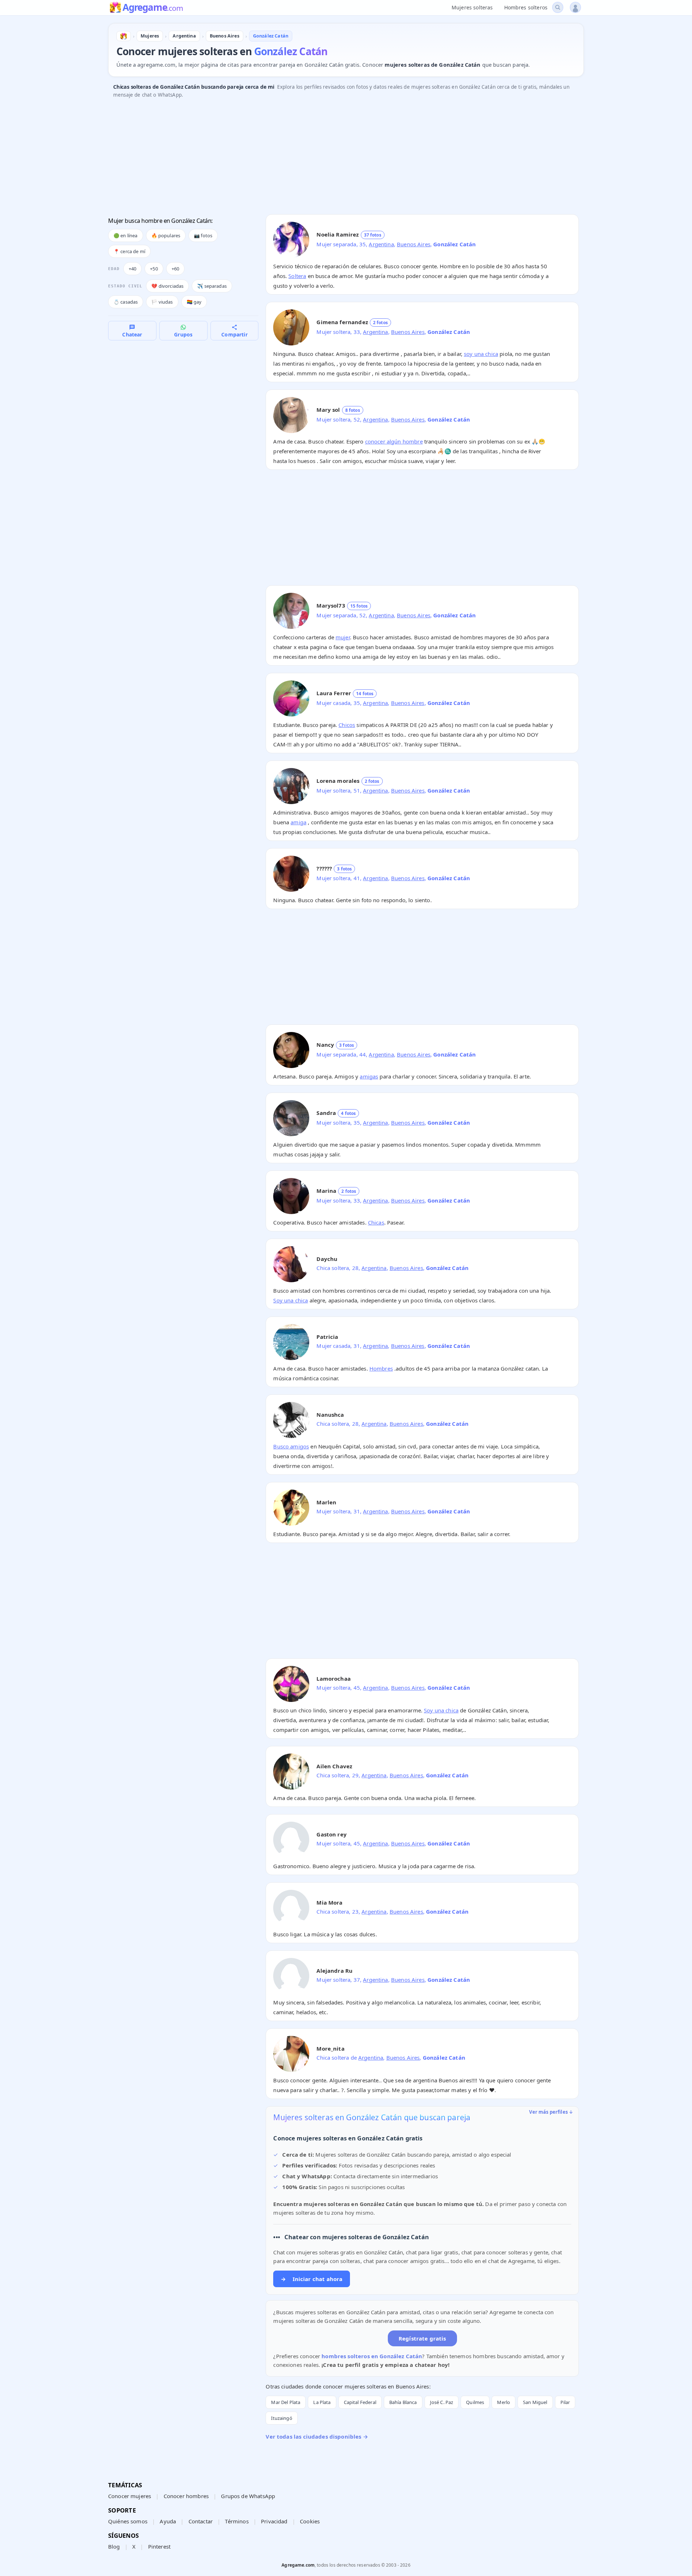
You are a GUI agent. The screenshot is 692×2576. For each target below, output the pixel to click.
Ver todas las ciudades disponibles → (317, 2436)
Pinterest (159, 2546)
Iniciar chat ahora (312, 2279)
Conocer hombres (186, 2496)
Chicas (376, 1222)
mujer (343, 637)
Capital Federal (360, 2402)
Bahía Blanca (403, 2402)
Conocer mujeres (130, 2496)
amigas (369, 1076)
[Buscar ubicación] (558, 7)
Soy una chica (290, 1300)
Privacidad (274, 2521)
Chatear (132, 334)
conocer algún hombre (394, 441)
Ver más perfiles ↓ (551, 2112)
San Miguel (535, 2402)
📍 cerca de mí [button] (129, 251)
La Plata (322, 2402)
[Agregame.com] (124, 36)
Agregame (153, 8)
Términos (237, 2521)
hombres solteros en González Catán (372, 2356)
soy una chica (481, 354)
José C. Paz (442, 2402)
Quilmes (475, 2402)
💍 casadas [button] (126, 302)
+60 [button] (175, 269)
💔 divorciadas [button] (167, 286)
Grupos (183, 334)
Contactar (201, 2521)
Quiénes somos (128, 2521)
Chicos (347, 725)
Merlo (504, 2402)
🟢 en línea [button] (126, 235)
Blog (114, 2546)
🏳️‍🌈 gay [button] (194, 302)
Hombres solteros (526, 7)
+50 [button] (154, 269)
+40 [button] (132, 269)
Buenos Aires (414, 244)
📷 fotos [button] (203, 235)
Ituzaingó (281, 2418)
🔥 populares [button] (166, 235)
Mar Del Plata (286, 2402)
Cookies (310, 2521)
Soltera (297, 276)
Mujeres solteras (472, 7)
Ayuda (168, 2521)
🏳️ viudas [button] (162, 302)
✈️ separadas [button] (212, 286)
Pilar (565, 2402)
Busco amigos (291, 1446)
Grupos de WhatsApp (248, 2496)
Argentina (381, 244)
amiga (298, 822)
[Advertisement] (324, 158)
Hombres (381, 1368)
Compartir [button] (234, 334)
